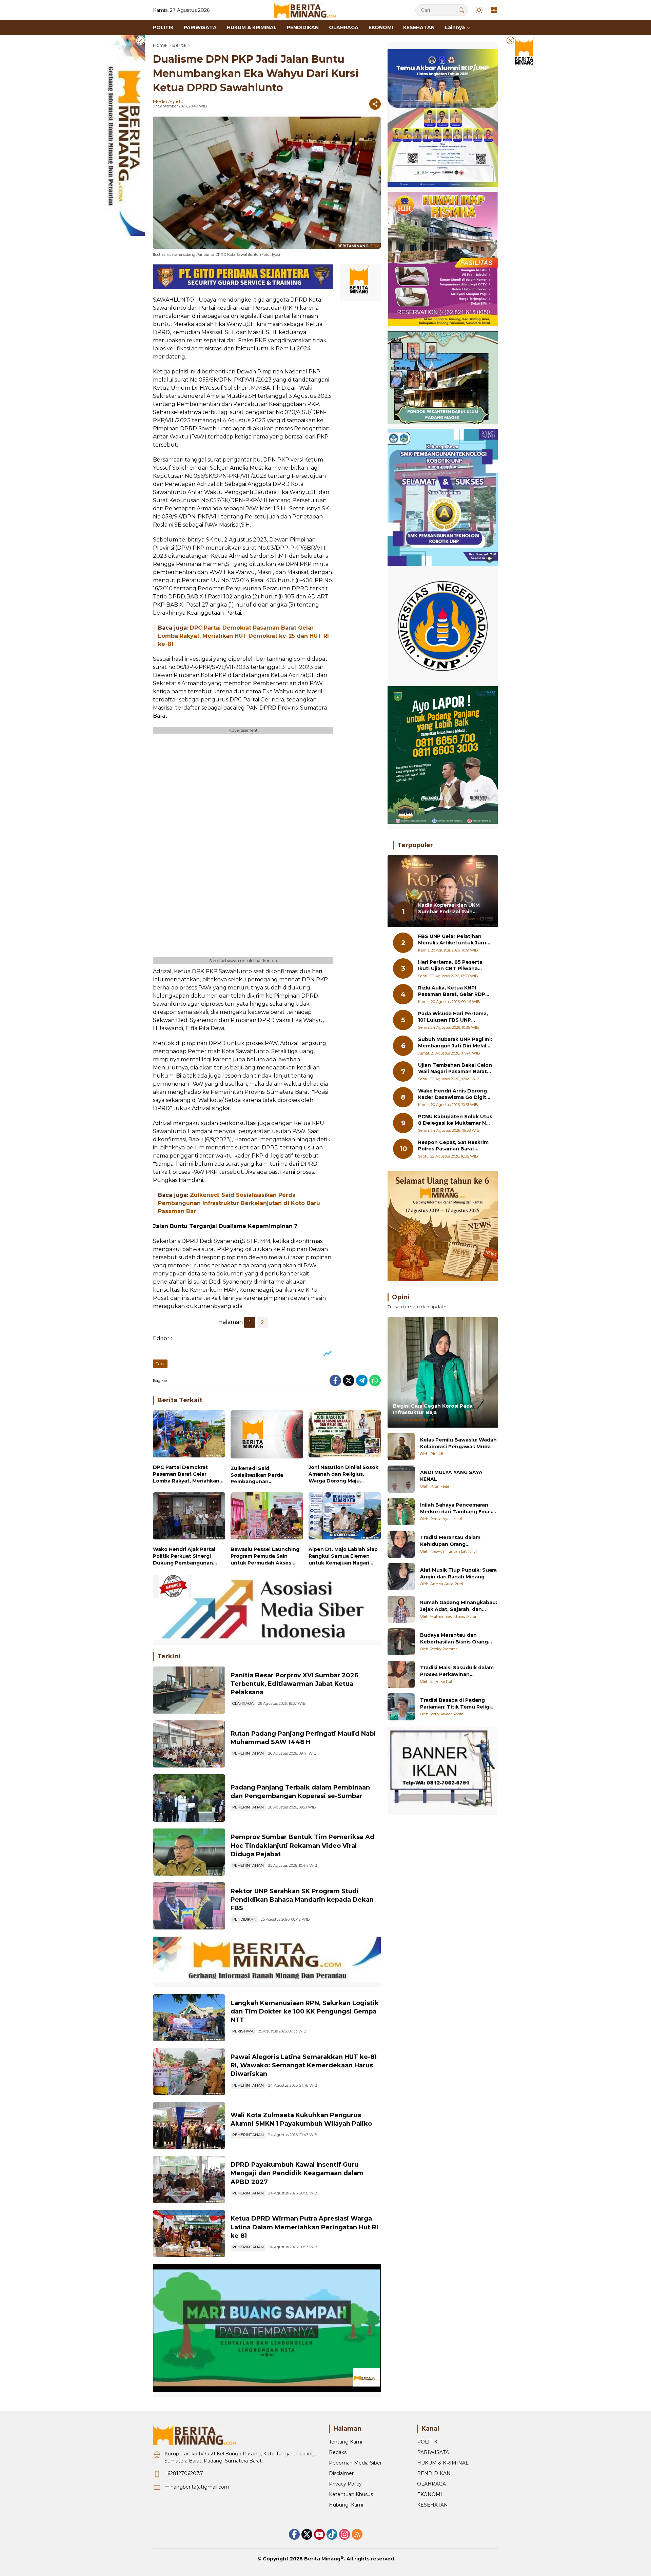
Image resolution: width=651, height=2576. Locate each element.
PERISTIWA (243, 2031)
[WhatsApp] (375, 1381)
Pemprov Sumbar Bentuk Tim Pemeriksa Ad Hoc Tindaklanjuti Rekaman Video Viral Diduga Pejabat (302, 1845)
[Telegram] (362, 1381)
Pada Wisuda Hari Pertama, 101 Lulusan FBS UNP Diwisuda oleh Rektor (453, 1017)
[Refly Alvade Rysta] (401, 1707)
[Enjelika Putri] (401, 1674)
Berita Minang (322, 2559)
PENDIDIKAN (244, 1919)
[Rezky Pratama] (401, 1642)
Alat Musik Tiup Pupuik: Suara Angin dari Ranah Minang (458, 1573)
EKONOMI (430, 2494)
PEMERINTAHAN (248, 1753)
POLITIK (427, 2442)
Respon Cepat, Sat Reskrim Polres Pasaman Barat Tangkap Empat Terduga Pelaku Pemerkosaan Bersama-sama (453, 1146)
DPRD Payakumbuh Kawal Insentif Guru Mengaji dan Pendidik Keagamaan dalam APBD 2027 (297, 2173)
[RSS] (357, 2534)
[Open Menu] (494, 10)
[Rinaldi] (401, 1447)
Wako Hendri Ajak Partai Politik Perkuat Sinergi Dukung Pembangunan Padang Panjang (184, 1556)
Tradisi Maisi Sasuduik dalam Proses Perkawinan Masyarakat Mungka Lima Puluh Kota (457, 1671)
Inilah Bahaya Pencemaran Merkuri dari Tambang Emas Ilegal (456, 1508)
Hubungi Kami (346, 2505)
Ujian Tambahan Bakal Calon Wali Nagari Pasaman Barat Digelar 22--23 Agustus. (455, 1069)
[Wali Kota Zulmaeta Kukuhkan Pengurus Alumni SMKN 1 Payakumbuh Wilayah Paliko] (189, 2125)
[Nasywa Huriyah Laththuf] (401, 1544)
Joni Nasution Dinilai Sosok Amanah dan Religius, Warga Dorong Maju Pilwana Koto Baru (343, 1474)
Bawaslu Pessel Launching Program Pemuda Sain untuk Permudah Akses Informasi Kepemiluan (265, 1556)
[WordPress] (332, 2534)
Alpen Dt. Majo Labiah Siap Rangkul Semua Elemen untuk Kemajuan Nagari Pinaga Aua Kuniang (343, 1556)
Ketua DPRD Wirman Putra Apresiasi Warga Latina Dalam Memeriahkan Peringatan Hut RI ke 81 (304, 2227)
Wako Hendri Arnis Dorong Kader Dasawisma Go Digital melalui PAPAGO (454, 1094)
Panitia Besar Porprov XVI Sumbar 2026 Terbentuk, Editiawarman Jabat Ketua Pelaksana (294, 1684)
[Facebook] (335, 1381)
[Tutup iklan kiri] (141, 40)
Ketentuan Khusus (351, 2494)
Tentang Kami (346, 2442)
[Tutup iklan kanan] (510, 40)
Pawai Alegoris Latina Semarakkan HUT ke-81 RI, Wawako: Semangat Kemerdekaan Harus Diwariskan (304, 2065)
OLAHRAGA (243, 1703)
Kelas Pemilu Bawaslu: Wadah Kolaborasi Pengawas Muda (458, 1443)
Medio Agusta (168, 101)
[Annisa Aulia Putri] (401, 1577)
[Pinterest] (319, 2534)
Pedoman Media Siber (355, 2463)
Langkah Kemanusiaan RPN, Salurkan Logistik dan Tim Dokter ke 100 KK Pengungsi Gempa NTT (305, 2011)
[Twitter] (349, 1381)
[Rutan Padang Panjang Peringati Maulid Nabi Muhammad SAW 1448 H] (189, 1744)
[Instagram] (344, 2534)
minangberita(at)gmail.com (197, 2487)
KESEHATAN (432, 2505)
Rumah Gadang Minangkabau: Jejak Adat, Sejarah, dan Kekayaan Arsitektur (459, 1606)
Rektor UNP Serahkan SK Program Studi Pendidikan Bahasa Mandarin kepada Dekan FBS (302, 1900)
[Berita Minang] (308, 10)
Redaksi (338, 2452)
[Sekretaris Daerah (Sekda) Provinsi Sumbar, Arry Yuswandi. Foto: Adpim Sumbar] (189, 1852)
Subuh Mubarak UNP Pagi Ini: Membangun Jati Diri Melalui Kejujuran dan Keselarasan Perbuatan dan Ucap (455, 1043)
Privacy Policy (345, 2484)
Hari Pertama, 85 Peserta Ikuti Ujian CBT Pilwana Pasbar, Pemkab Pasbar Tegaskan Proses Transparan (450, 966)
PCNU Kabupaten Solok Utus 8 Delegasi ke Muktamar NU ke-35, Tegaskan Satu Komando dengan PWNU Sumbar (455, 1120)
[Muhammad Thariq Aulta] (401, 1609)
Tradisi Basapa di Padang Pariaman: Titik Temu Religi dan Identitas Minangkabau (456, 1704)
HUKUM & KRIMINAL (443, 2463)
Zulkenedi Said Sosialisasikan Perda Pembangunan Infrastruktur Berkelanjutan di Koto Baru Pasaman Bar (239, 1203)
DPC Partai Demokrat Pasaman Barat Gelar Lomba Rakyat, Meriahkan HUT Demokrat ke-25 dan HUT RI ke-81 (243, 636)
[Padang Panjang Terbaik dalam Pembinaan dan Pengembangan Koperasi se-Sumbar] (189, 1798)
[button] (461, 10)
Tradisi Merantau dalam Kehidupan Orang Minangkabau (450, 1541)
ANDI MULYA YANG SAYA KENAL (451, 1476)
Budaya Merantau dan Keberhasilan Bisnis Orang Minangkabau (454, 1639)
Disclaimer (341, 2473)
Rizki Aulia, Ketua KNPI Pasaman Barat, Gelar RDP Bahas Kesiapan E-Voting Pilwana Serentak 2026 (452, 991)
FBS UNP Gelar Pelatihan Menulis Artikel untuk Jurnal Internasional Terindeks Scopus (454, 940)
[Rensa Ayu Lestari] (401, 1512)
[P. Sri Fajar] (401, 1479)
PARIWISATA (433, 2452)
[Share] (375, 104)
